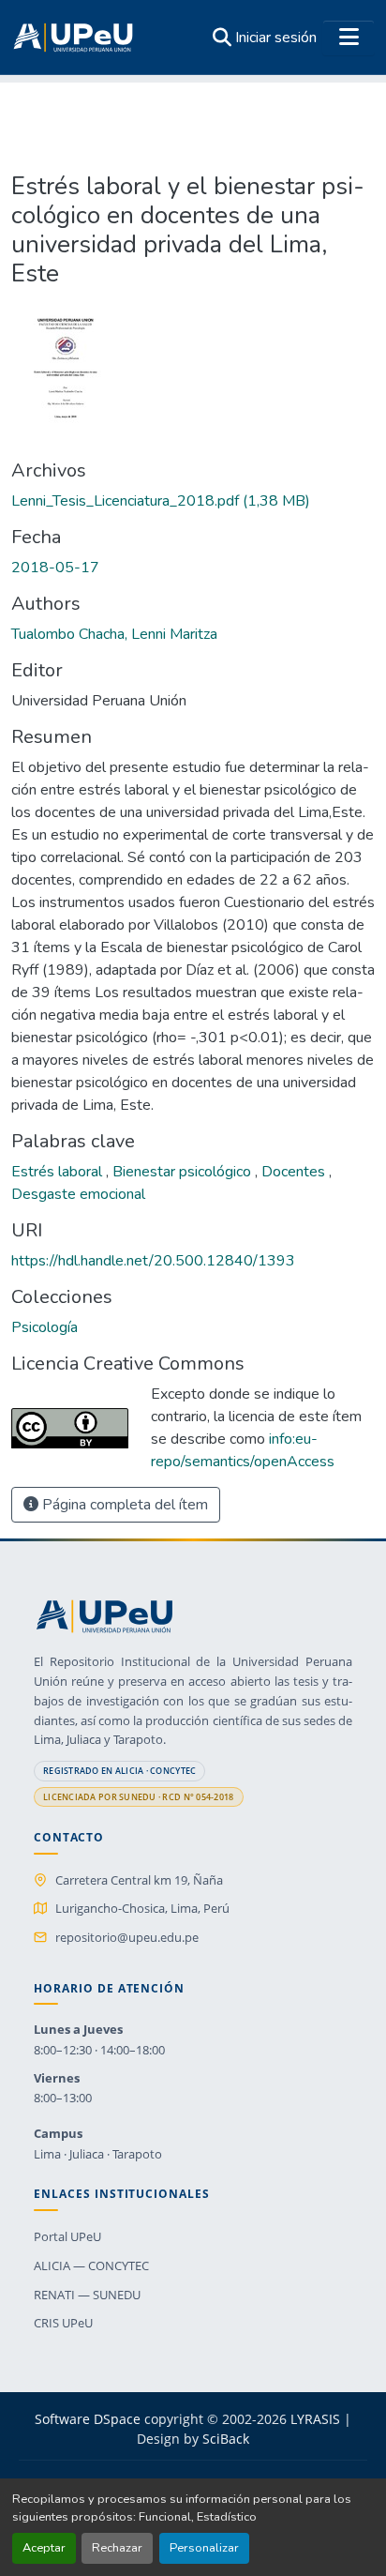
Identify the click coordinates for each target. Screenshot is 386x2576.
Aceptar (44, 2548)
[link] (193, 501)
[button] (73, 38)
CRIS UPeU (63, 2323)
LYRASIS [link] (315, 2419)
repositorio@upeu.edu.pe (127, 1937)
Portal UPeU (67, 2236)
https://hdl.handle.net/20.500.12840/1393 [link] (153, 1261)
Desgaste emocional (78, 1194)
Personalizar (204, 2548)
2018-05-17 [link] (55, 568)
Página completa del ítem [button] (123, 1505)
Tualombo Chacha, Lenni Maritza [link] (114, 634)
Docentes (295, 1172)
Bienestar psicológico (184, 1172)
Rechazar (117, 2548)
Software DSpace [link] (88, 2419)
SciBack (226, 2439)
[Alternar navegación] (349, 38)
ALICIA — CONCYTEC (91, 2265)
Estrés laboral (59, 1172)
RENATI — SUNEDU (87, 2295)
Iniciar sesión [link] (276, 38)
